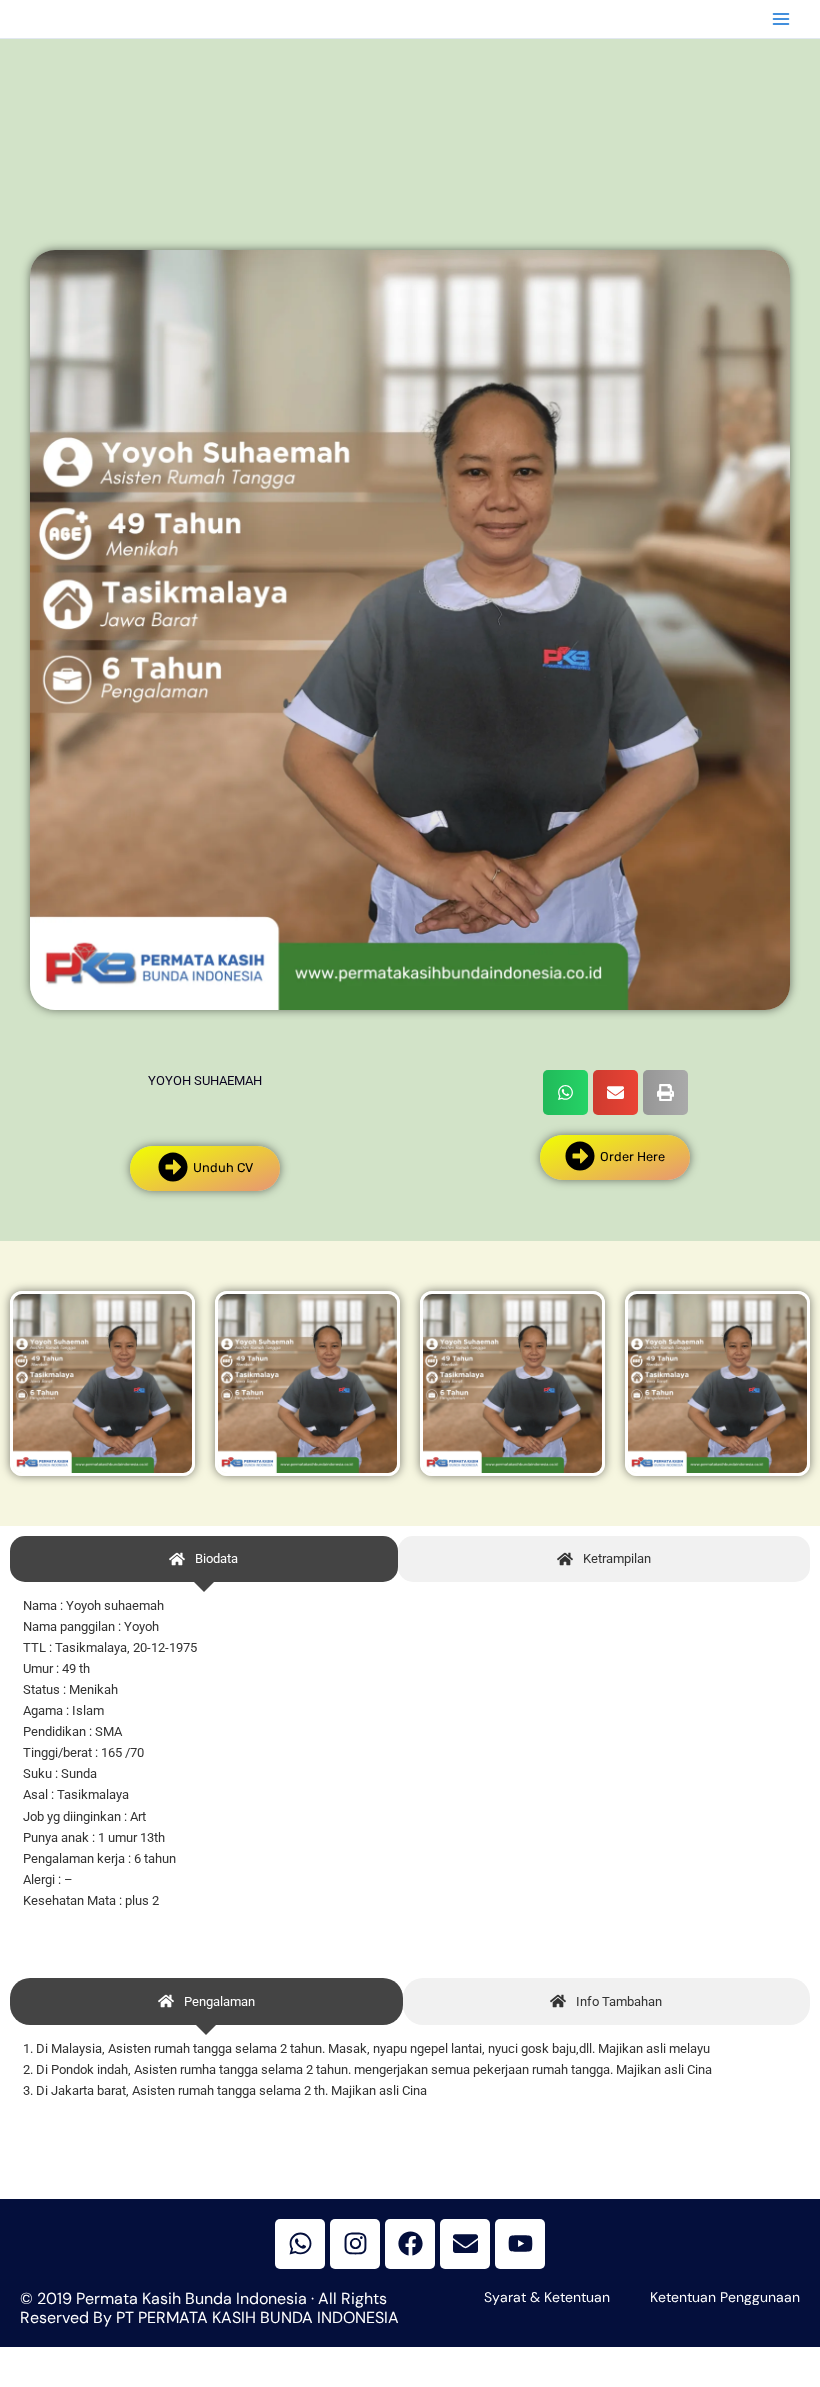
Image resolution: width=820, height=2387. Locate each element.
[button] (565, 1092)
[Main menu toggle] (781, 19)
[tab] (204, 1559)
